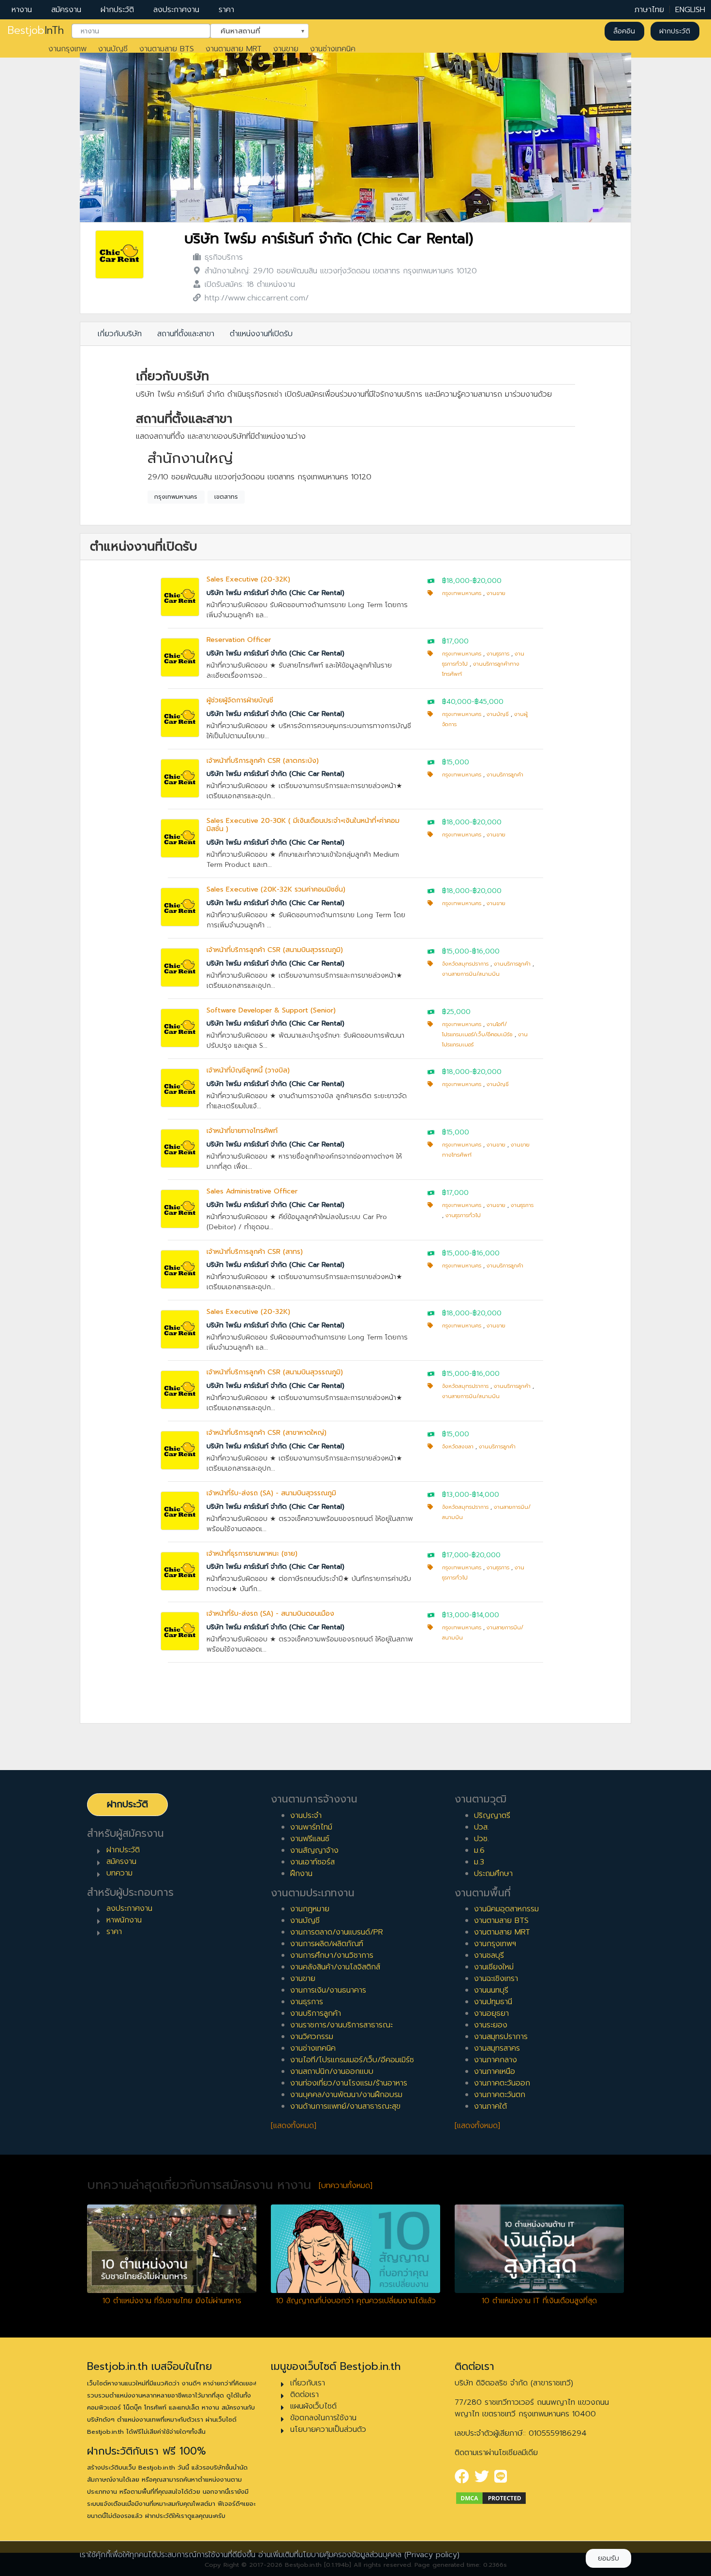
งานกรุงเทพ (67, 49)
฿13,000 (456, 1495)
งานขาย (286, 49)
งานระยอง (491, 2025)
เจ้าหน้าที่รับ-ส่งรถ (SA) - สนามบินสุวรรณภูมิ (271, 1493)
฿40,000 (457, 702)
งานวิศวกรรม (312, 2037)
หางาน (22, 10)
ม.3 (479, 1862)
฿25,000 (456, 1012)
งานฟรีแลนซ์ (310, 1839)
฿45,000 (489, 702)
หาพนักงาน (124, 1920)
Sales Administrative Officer (252, 1191)
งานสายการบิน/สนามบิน (471, 974)
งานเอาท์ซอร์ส (312, 1862)
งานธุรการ (498, 654)
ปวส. (481, 1827)
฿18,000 (456, 581)
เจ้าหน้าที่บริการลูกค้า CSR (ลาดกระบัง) (263, 761)
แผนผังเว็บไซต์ (313, 2406)
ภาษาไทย (649, 10)
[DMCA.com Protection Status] (491, 2498)
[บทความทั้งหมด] (346, 2186)
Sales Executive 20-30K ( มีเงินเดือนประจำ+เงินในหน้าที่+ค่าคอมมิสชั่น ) (303, 825)
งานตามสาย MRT (234, 49)
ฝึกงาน (301, 1874)
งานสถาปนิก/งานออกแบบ (332, 2071)
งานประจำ (306, 1816)
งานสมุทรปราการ (501, 2037)
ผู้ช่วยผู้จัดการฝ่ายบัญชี (240, 700)
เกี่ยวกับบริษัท (120, 334)
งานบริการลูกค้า (505, 775)
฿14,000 (486, 1495)
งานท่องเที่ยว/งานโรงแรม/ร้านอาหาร (349, 2083)
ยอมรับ (608, 2558)
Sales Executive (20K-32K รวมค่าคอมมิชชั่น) (276, 889)
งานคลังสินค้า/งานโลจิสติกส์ (335, 1967)
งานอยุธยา (491, 2013)
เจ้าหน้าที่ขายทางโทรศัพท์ (242, 1131)
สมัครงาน (66, 10)
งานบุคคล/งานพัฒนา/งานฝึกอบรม (346, 2095)
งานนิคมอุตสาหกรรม (506, 1909)
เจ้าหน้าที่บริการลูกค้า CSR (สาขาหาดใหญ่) (267, 1433)
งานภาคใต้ (490, 2106)
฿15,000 (456, 762)
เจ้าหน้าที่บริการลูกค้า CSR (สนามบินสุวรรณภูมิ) (275, 950)
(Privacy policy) (432, 2555)
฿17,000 (455, 641)
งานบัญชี (113, 49)
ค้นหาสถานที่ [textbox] (253, 30)
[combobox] (141, 31)
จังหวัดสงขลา (458, 1447)
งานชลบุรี (489, 1955)
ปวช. (481, 1839)
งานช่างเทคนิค (333, 49)
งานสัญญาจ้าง (314, 1850)
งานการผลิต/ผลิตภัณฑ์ (327, 1944)
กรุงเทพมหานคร (176, 497)
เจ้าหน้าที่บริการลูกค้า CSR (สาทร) (255, 1252)
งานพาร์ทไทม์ (311, 1827)
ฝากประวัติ (117, 10)
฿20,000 (487, 581)
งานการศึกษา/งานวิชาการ (332, 1955)
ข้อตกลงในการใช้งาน (323, 2418)
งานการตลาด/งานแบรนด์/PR (337, 1932)
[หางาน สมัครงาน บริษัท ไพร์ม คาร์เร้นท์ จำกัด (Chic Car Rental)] (119, 254)
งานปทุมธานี (493, 2002)
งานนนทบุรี (491, 1990)
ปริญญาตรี (492, 1816)
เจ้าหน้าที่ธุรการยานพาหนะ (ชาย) (252, 1554)
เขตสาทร (226, 497)
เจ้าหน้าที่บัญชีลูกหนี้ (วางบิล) (248, 1070)
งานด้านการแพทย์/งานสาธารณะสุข (345, 2106)
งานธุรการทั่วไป (463, 1215)
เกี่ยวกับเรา (308, 2383)
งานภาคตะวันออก (502, 2083)
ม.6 (479, 1850)
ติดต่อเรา (304, 2395)
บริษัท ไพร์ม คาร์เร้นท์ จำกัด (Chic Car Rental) (329, 239)
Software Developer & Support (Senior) (271, 1010)
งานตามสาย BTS (167, 49)
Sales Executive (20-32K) (248, 579)
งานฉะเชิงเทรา (496, 1979)
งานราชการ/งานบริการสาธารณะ (341, 2025)
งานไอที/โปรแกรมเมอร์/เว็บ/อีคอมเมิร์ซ (352, 2060)
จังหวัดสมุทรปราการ (465, 964)
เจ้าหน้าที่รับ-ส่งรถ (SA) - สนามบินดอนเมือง (270, 1614)
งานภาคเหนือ (495, 2071)
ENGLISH (690, 10)
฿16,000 (486, 951)
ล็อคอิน (624, 31)
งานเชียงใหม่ (494, 1967)
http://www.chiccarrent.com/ (257, 298)
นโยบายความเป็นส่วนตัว (328, 2429)
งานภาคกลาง (496, 2060)
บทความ (119, 1873)
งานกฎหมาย (310, 1909)
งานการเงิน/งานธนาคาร (328, 1990)
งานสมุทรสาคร (497, 2048)
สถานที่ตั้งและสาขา (186, 334)
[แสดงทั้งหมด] (294, 2126)
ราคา (226, 10)
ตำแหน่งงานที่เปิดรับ (261, 334)
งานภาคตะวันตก (500, 2095)
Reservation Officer (239, 640)
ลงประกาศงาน (176, 10)
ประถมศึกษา (493, 1874)
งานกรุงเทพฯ (495, 1944)
